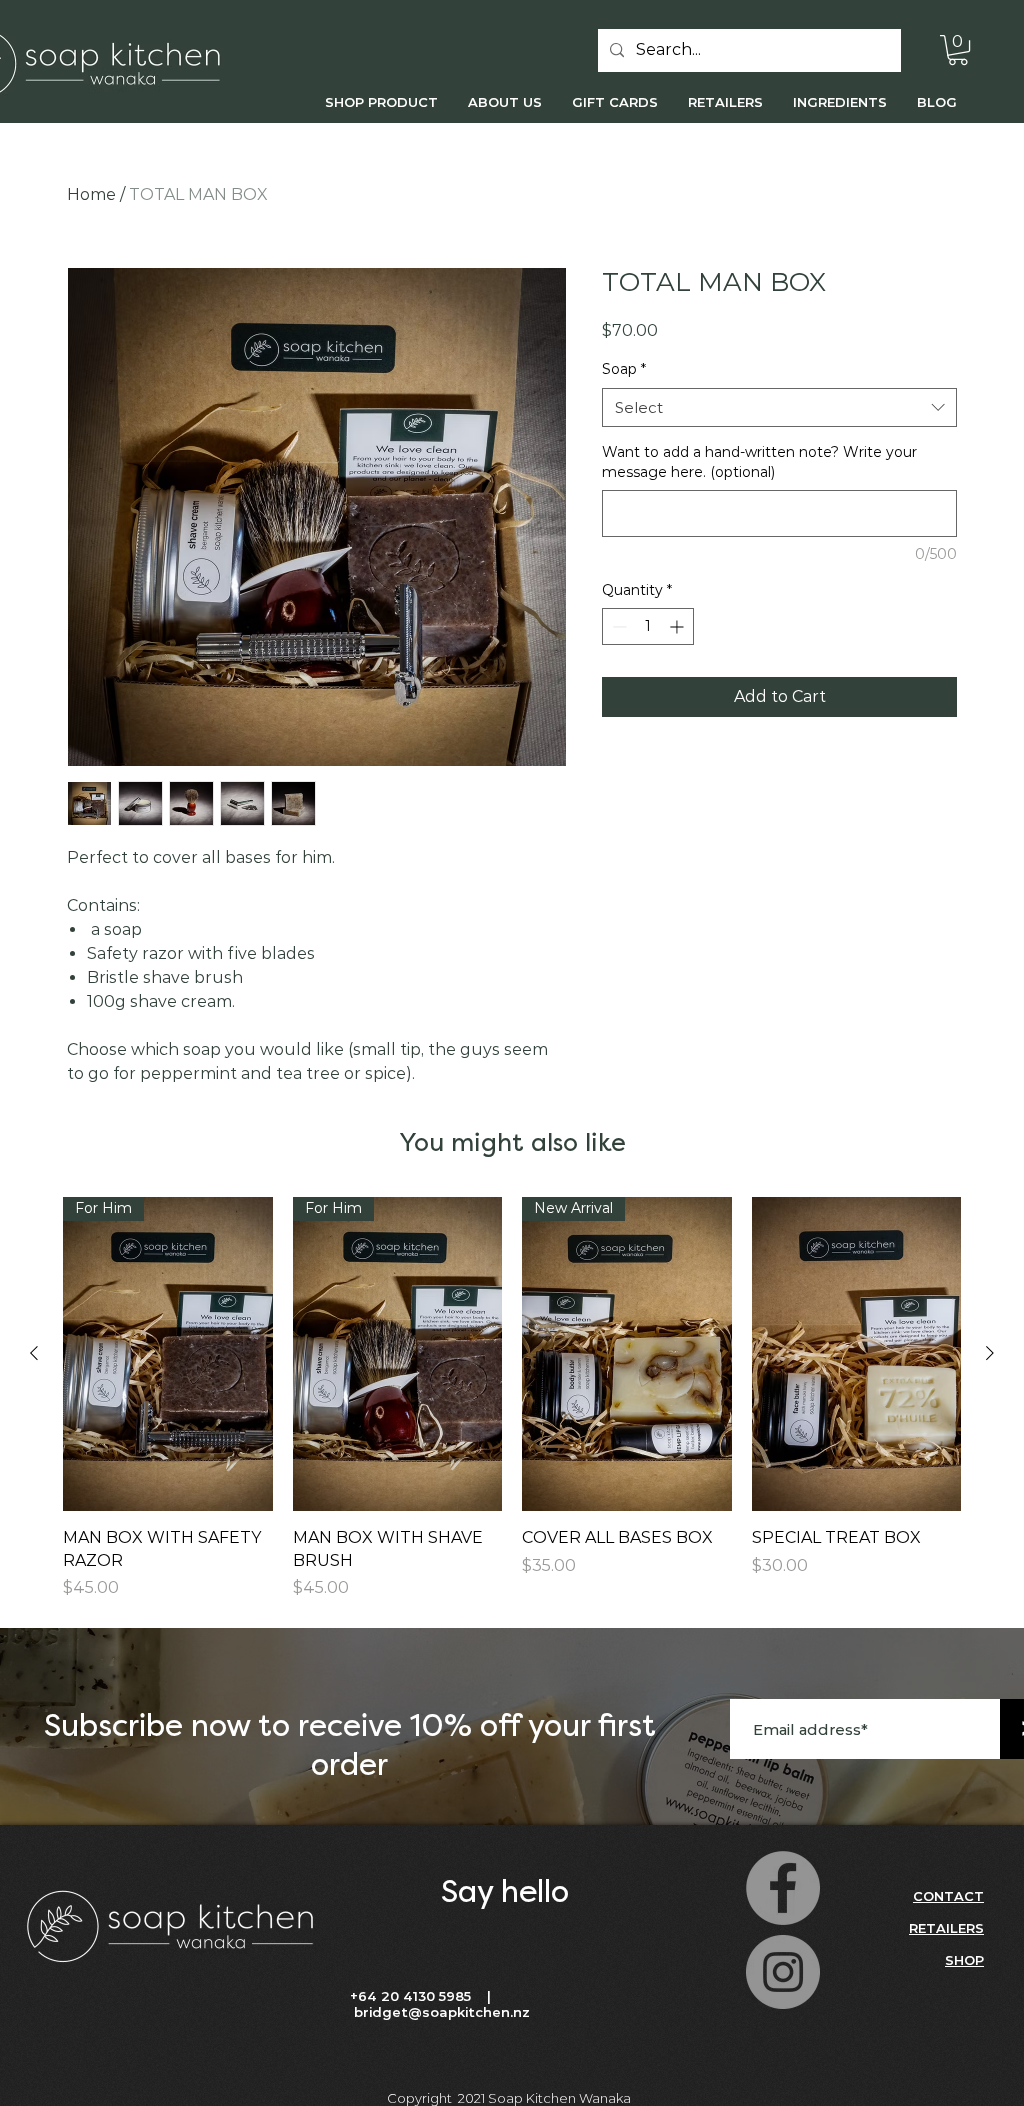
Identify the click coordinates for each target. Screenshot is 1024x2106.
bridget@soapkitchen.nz (442, 2012)
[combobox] (779, 407)
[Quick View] (857, 1354)
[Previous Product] (34, 1353)
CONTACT (948, 1896)
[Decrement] (617, 626)
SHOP (964, 1960)
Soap (624, 369)
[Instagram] (783, 1972)
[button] (958, 50)
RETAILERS (946, 1928)
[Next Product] (990, 1353)
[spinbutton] (648, 626)
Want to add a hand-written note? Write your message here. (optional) (759, 462)
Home (91, 194)
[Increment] (678, 626)
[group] (512, 1398)
